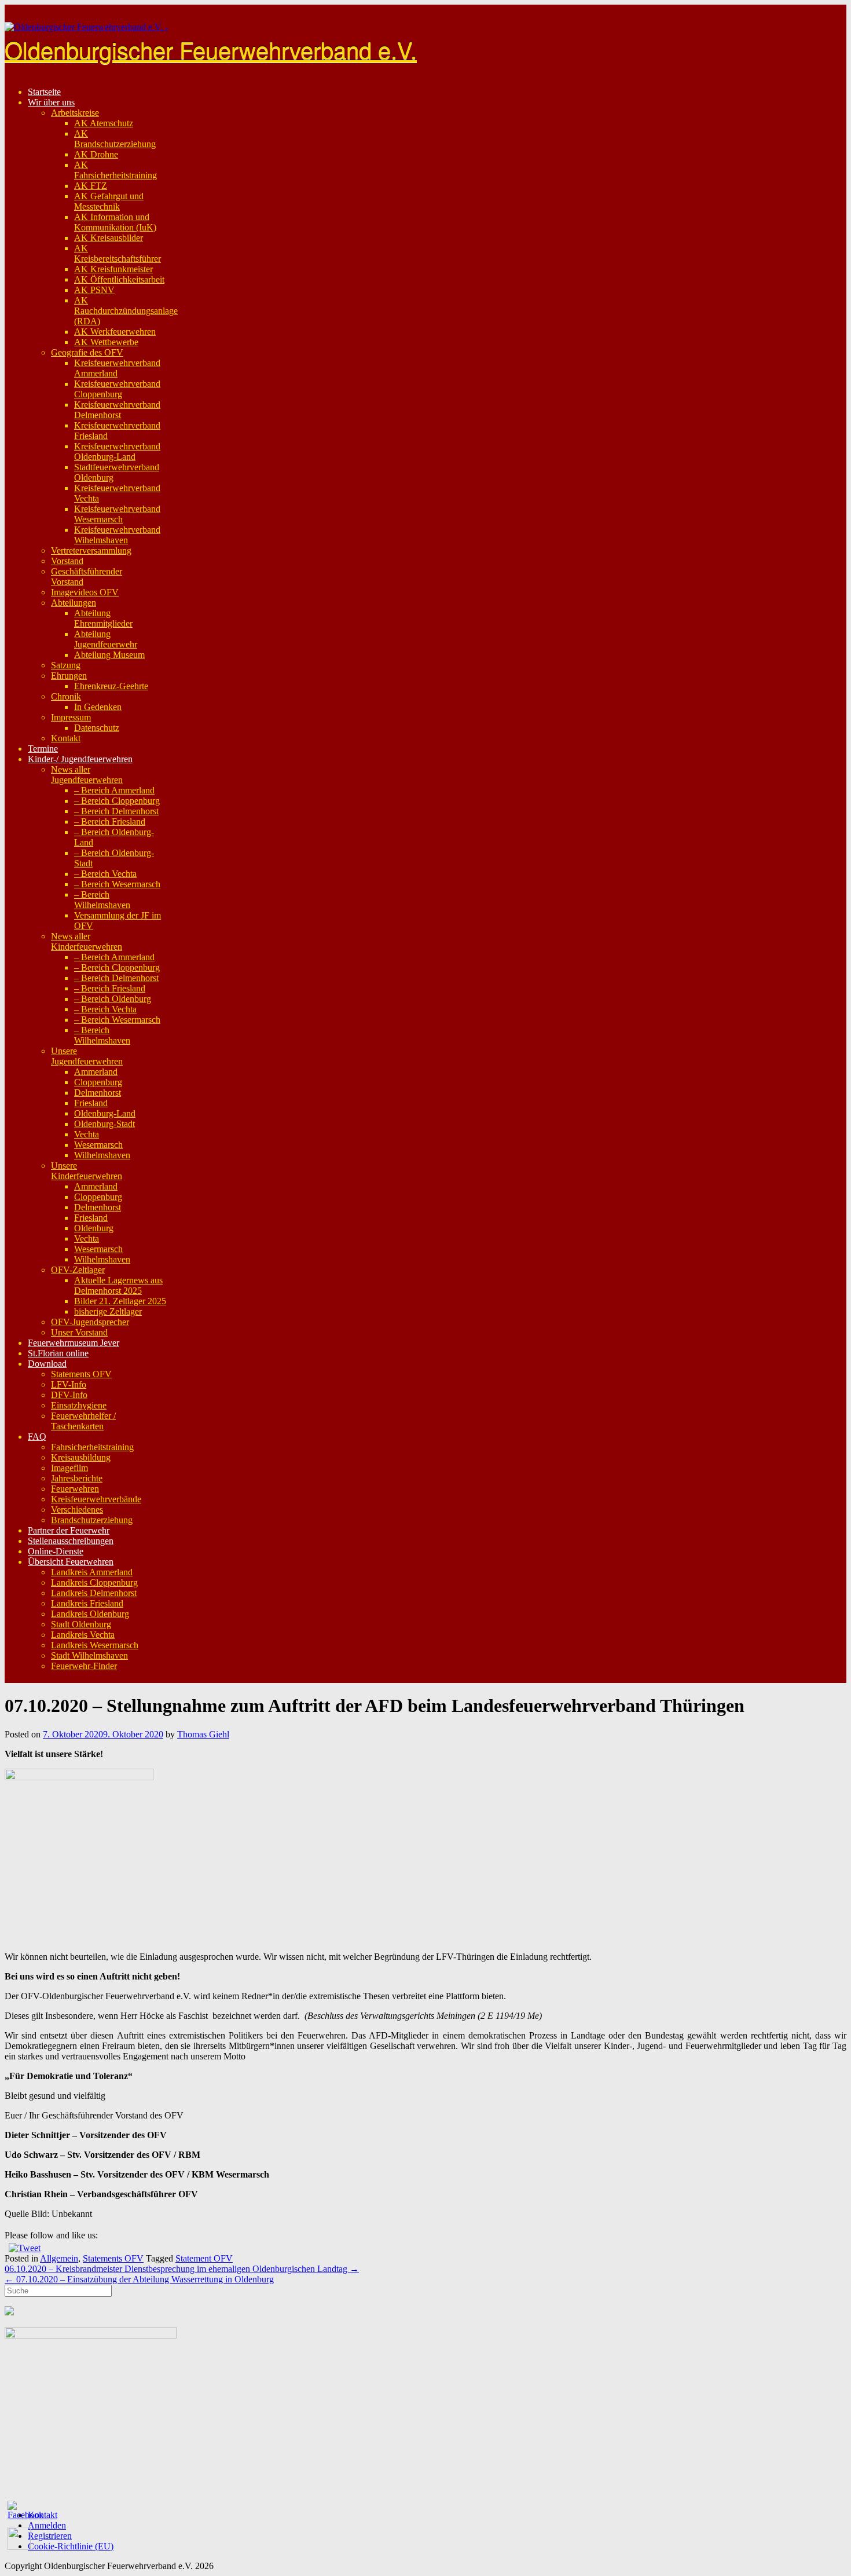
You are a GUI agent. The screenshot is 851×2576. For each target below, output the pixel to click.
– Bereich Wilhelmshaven (102, 900)
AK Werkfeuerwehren (115, 332)
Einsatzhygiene (79, 1405)
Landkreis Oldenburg (90, 1614)
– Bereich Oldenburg (113, 999)
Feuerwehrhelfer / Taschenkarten (83, 1421)
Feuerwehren (75, 1489)
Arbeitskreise (75, 113)
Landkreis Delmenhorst (94, 1593)
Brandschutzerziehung (92, 1520)
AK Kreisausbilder (109, 238)
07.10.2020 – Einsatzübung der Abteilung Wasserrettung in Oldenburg (139, 2279)
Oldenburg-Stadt (104, 1124)
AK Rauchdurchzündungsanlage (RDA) (126, 311)
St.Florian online (58, 1353)
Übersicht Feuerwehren (71, 1562)
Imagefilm (69, 1468)
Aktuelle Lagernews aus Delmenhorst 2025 (118, 1285)
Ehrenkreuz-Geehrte (111, 686)
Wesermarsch (98, 1145)
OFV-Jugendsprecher (90, 1322)
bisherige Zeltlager (108, 1311)
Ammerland (96, 1072)
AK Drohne (96, 154)
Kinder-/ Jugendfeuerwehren (80, 759)
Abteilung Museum (109, 655)
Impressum (71, 717)
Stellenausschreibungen (71, 1541)
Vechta (87, 1134)
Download (47, 1364)
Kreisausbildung (81, 1457)
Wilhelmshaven (102, 1155)
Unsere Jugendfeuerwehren (87, 1056)
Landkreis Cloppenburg (94, 1582)
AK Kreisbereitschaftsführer (118, 253)
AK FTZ (91, 186)
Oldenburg (94, 1228)
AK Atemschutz (104, 123)
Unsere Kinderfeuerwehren (87, 1171)
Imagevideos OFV (85, 592)
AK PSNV (94, 290)
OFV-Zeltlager (78, 1270)
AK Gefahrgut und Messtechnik (109, 201)
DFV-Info (69, 1395)
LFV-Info (69, 1384)
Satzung (66, 665)
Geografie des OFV (87, 352)
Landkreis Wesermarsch (95, 1645)
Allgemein (59, 2258)
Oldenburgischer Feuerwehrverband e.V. (211, 49)
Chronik (66, 696)
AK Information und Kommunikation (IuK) (115, 222)
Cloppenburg (98, 1082)
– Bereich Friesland (110, 822)
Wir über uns (51, 102)
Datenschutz (97, 728)
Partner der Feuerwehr (69, 1530)
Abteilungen (74, 603)
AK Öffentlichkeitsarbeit (119, 279)
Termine (43, 749)
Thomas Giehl (203, 1734)
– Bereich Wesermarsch (117, 884)
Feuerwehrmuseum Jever (74, 1343)
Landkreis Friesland (87, 1603)
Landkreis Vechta (83, 1635)
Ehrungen (69, 676)
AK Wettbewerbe (106, 342)
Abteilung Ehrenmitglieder (103, 618)
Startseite (44, 92)
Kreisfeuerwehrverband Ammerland (117, 368)
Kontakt (66, 738)
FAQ (37, 1437)
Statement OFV (204, 2258)
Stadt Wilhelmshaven (89, 1655)
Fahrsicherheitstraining (92, 1447)
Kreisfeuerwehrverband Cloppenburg (117, 389)
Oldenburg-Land (105, 1113)
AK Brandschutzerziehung (115, 139)
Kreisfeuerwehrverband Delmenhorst (117, 410)
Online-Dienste (56, 1551)
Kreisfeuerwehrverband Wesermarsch (117, 514)
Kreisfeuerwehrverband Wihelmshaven (117, 535)
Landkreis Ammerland (92, 1572)
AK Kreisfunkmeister (113, 269)
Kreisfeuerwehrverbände (96, 1499)
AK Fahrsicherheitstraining (115, 170)
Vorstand (67, 561)
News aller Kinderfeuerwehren (87, 941)
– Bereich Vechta (105, 874)
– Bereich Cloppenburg (117, 801)
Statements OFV (81, 1374)
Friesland (91, 1103)
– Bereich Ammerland (114, 790)
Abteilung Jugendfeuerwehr (106, 639)
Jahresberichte (77, 1478)
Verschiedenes (77, 1510)
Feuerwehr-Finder (84, 1666)
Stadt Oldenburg (81, 1624)
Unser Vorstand (79, 1332)
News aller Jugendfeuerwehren (87, 775)
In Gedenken (98, 707)
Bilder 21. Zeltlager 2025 (120, 1301)
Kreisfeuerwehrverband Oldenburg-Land (117, 451)
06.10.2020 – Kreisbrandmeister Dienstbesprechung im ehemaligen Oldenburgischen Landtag (182, 2269)
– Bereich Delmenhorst (116, 811)
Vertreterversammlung (91, 550)
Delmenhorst (98, 1093)
